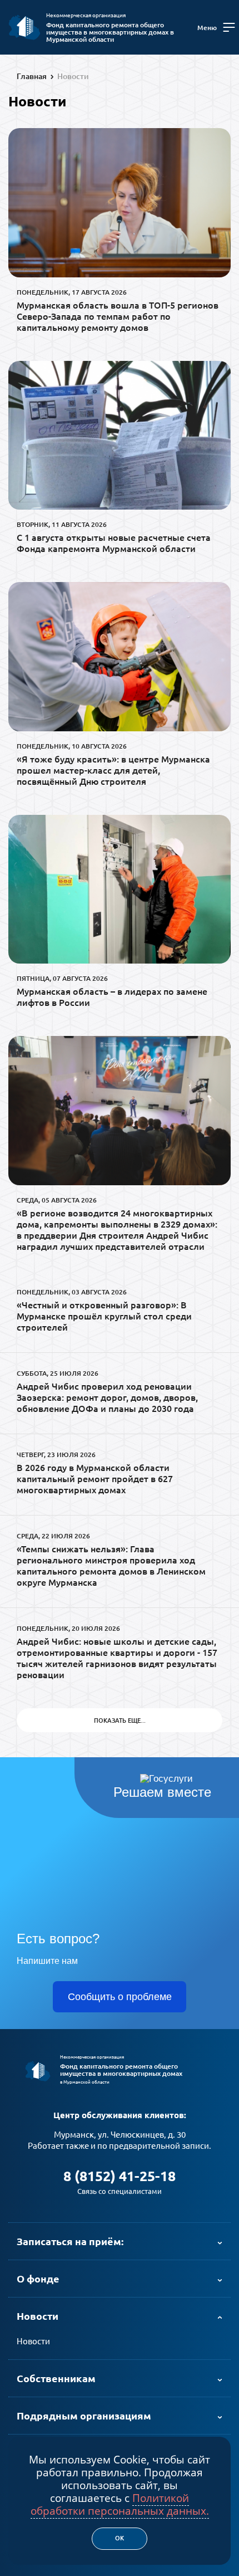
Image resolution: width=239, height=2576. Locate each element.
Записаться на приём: (70, 2241)
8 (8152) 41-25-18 (120, 2176)
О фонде (38, 2279)
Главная (32, 76)
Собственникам (56, 2378)
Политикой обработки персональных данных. (120, 2504)
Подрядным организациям (84, 2416)
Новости (73, 76)
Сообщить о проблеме (120, 1997)
